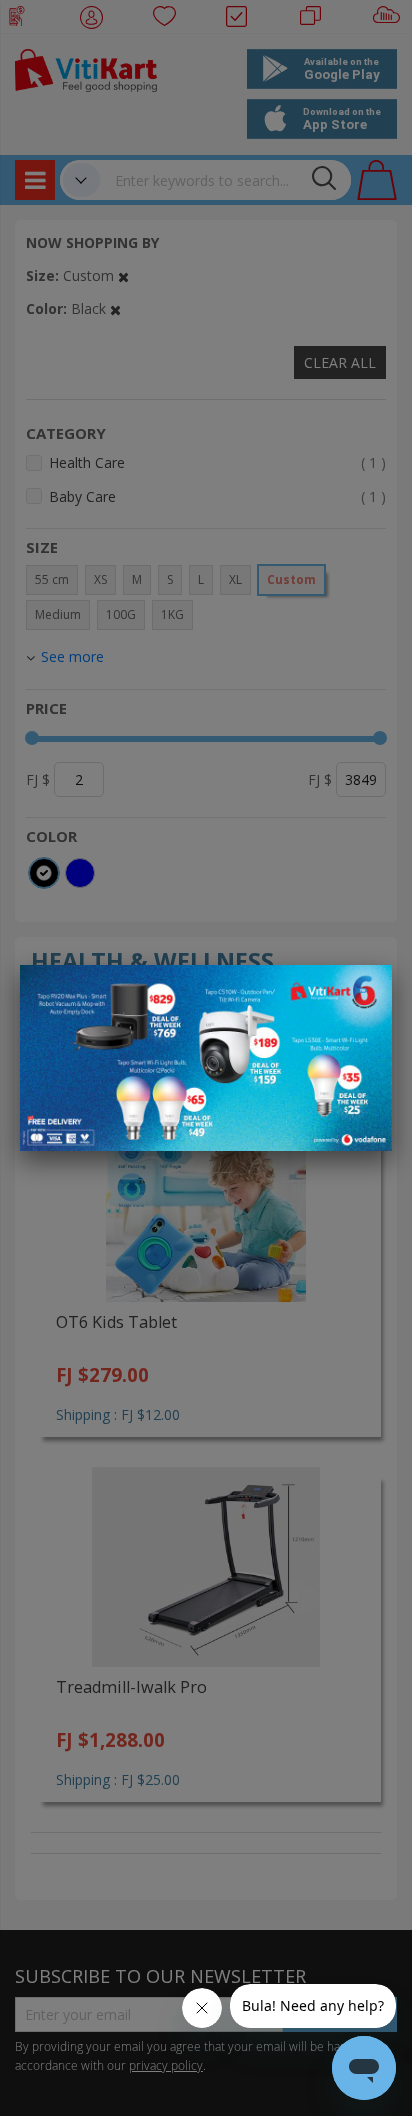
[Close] (364, 991)
